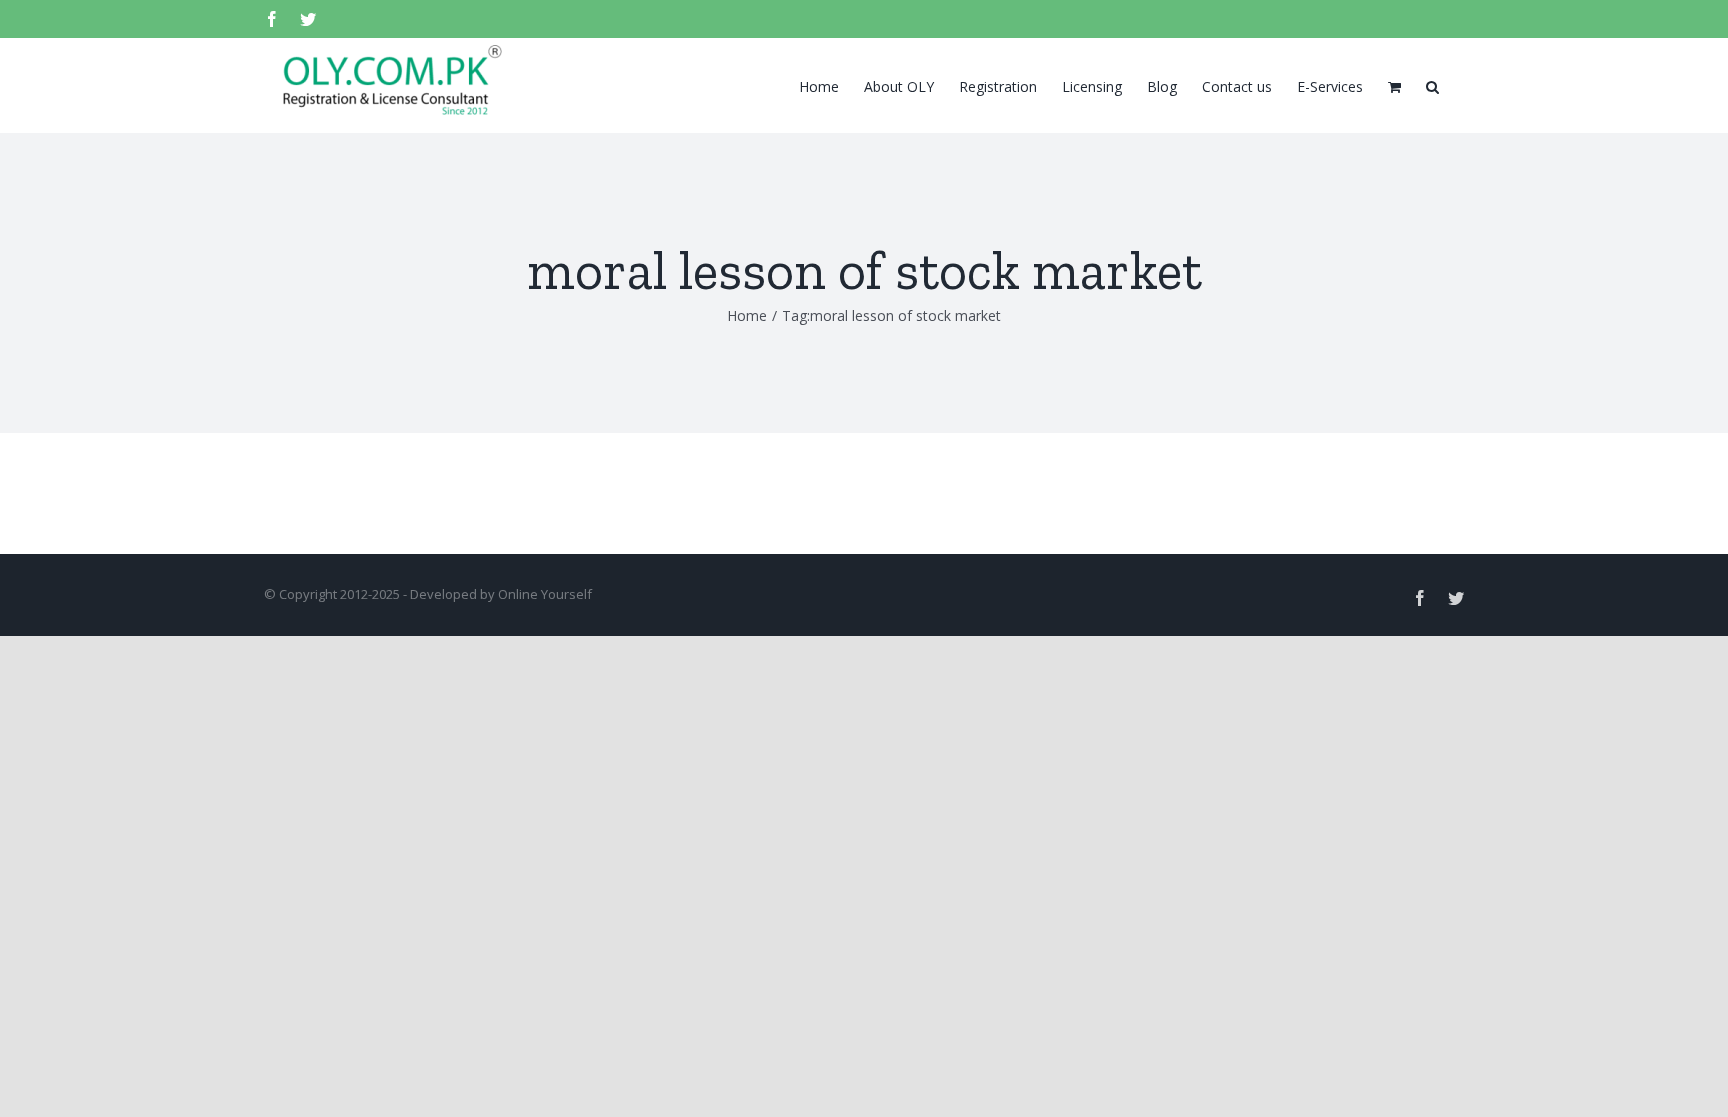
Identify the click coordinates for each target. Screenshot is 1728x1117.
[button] (1432, 85)
